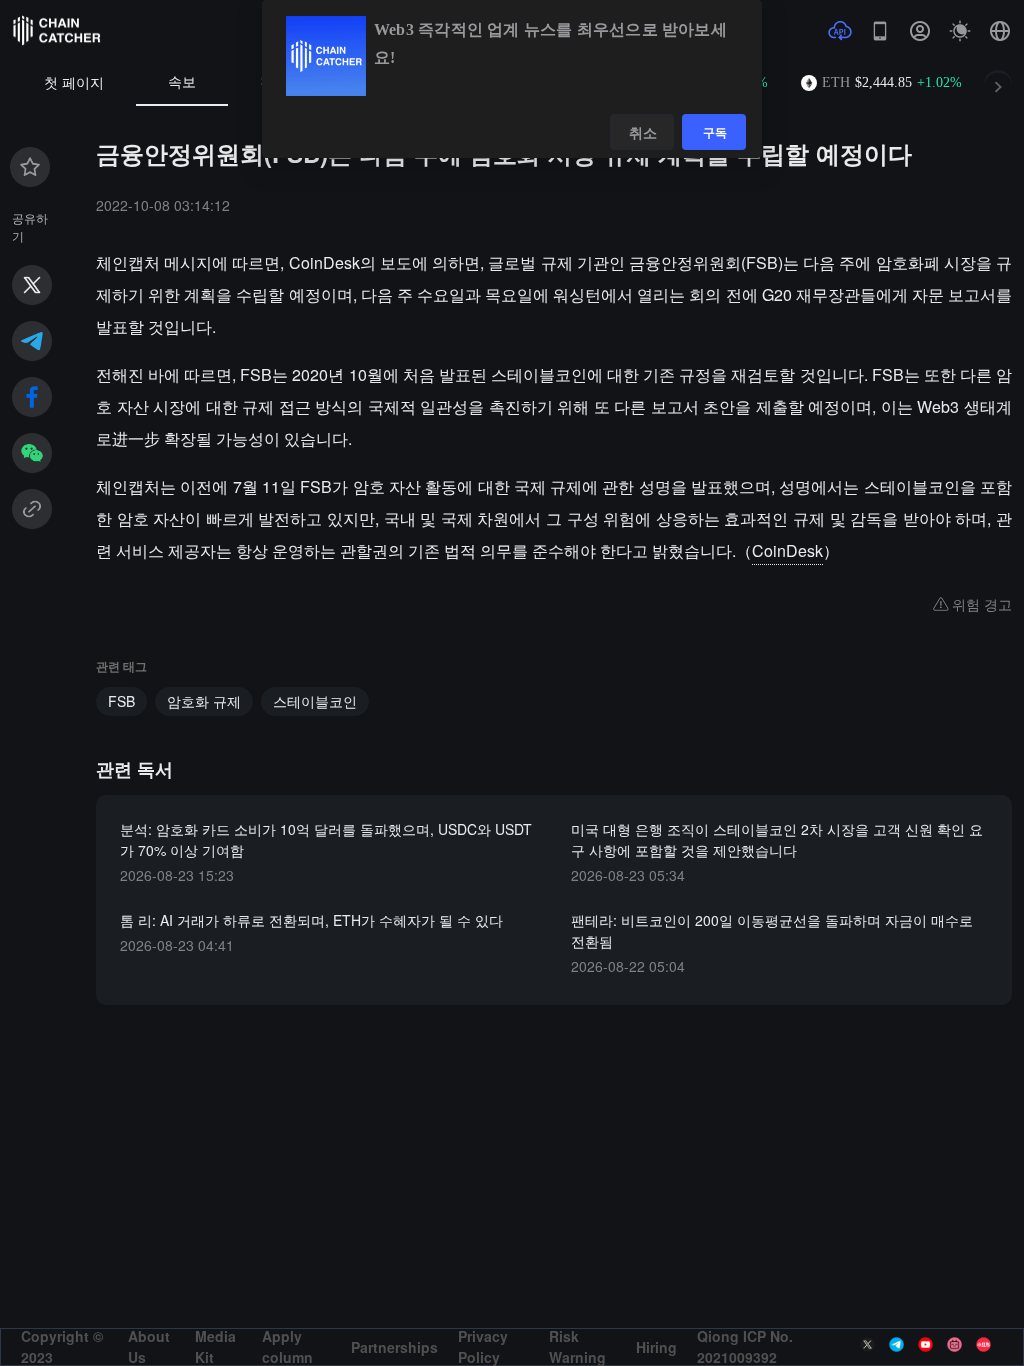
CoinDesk (787, 550)
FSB (121, 701)
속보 (182, 82)
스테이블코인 (315, 701)
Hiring (656, 1347)
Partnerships (394, 1347)
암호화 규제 (204, 701)
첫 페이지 (74, 83)
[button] (1000, 31)
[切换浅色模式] (960, 31)
